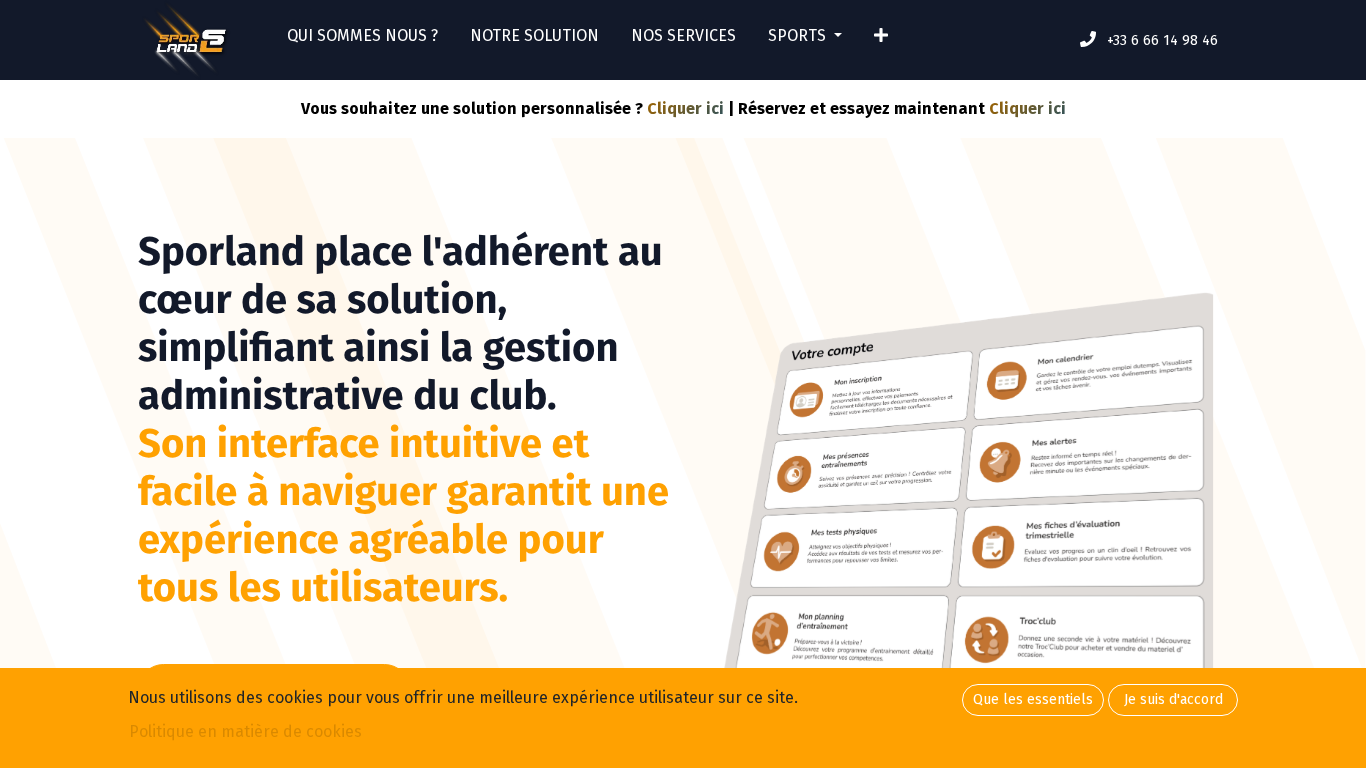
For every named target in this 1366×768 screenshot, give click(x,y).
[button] (881, 40)
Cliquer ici (685, 108)
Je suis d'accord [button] (1173, 699)
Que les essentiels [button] (1033, 699)
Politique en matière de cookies (245, 731)
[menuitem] (362, 40)
